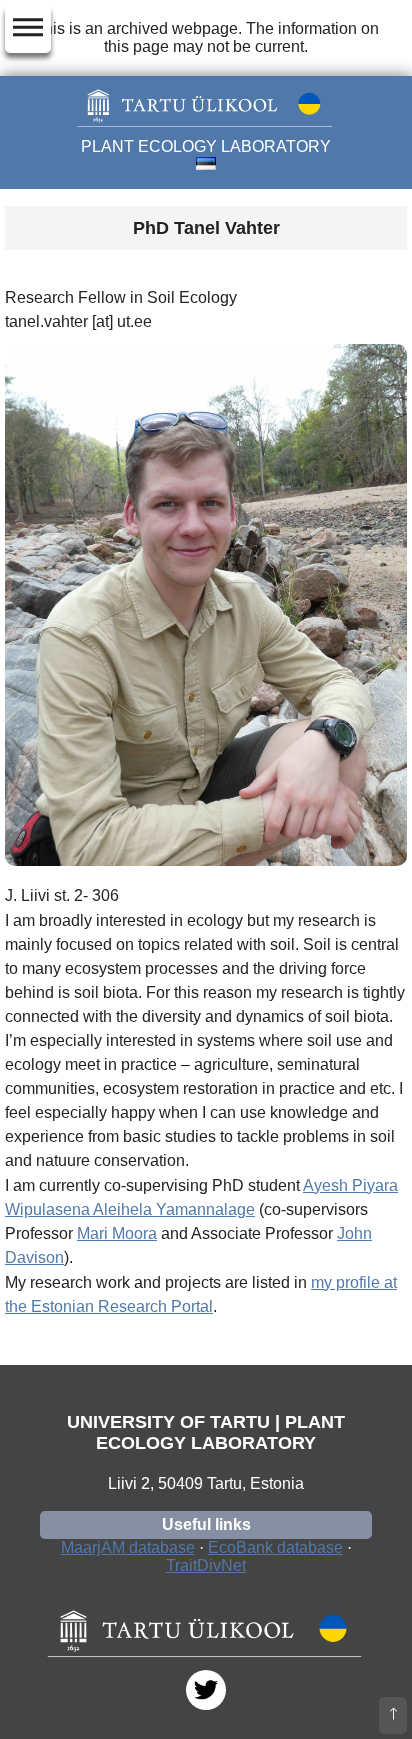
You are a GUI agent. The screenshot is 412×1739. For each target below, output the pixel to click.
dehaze (28, 28)
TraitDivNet (206, 1565)
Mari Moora (117, 1233)
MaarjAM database (128, 1547)
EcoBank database (275, 1547)
